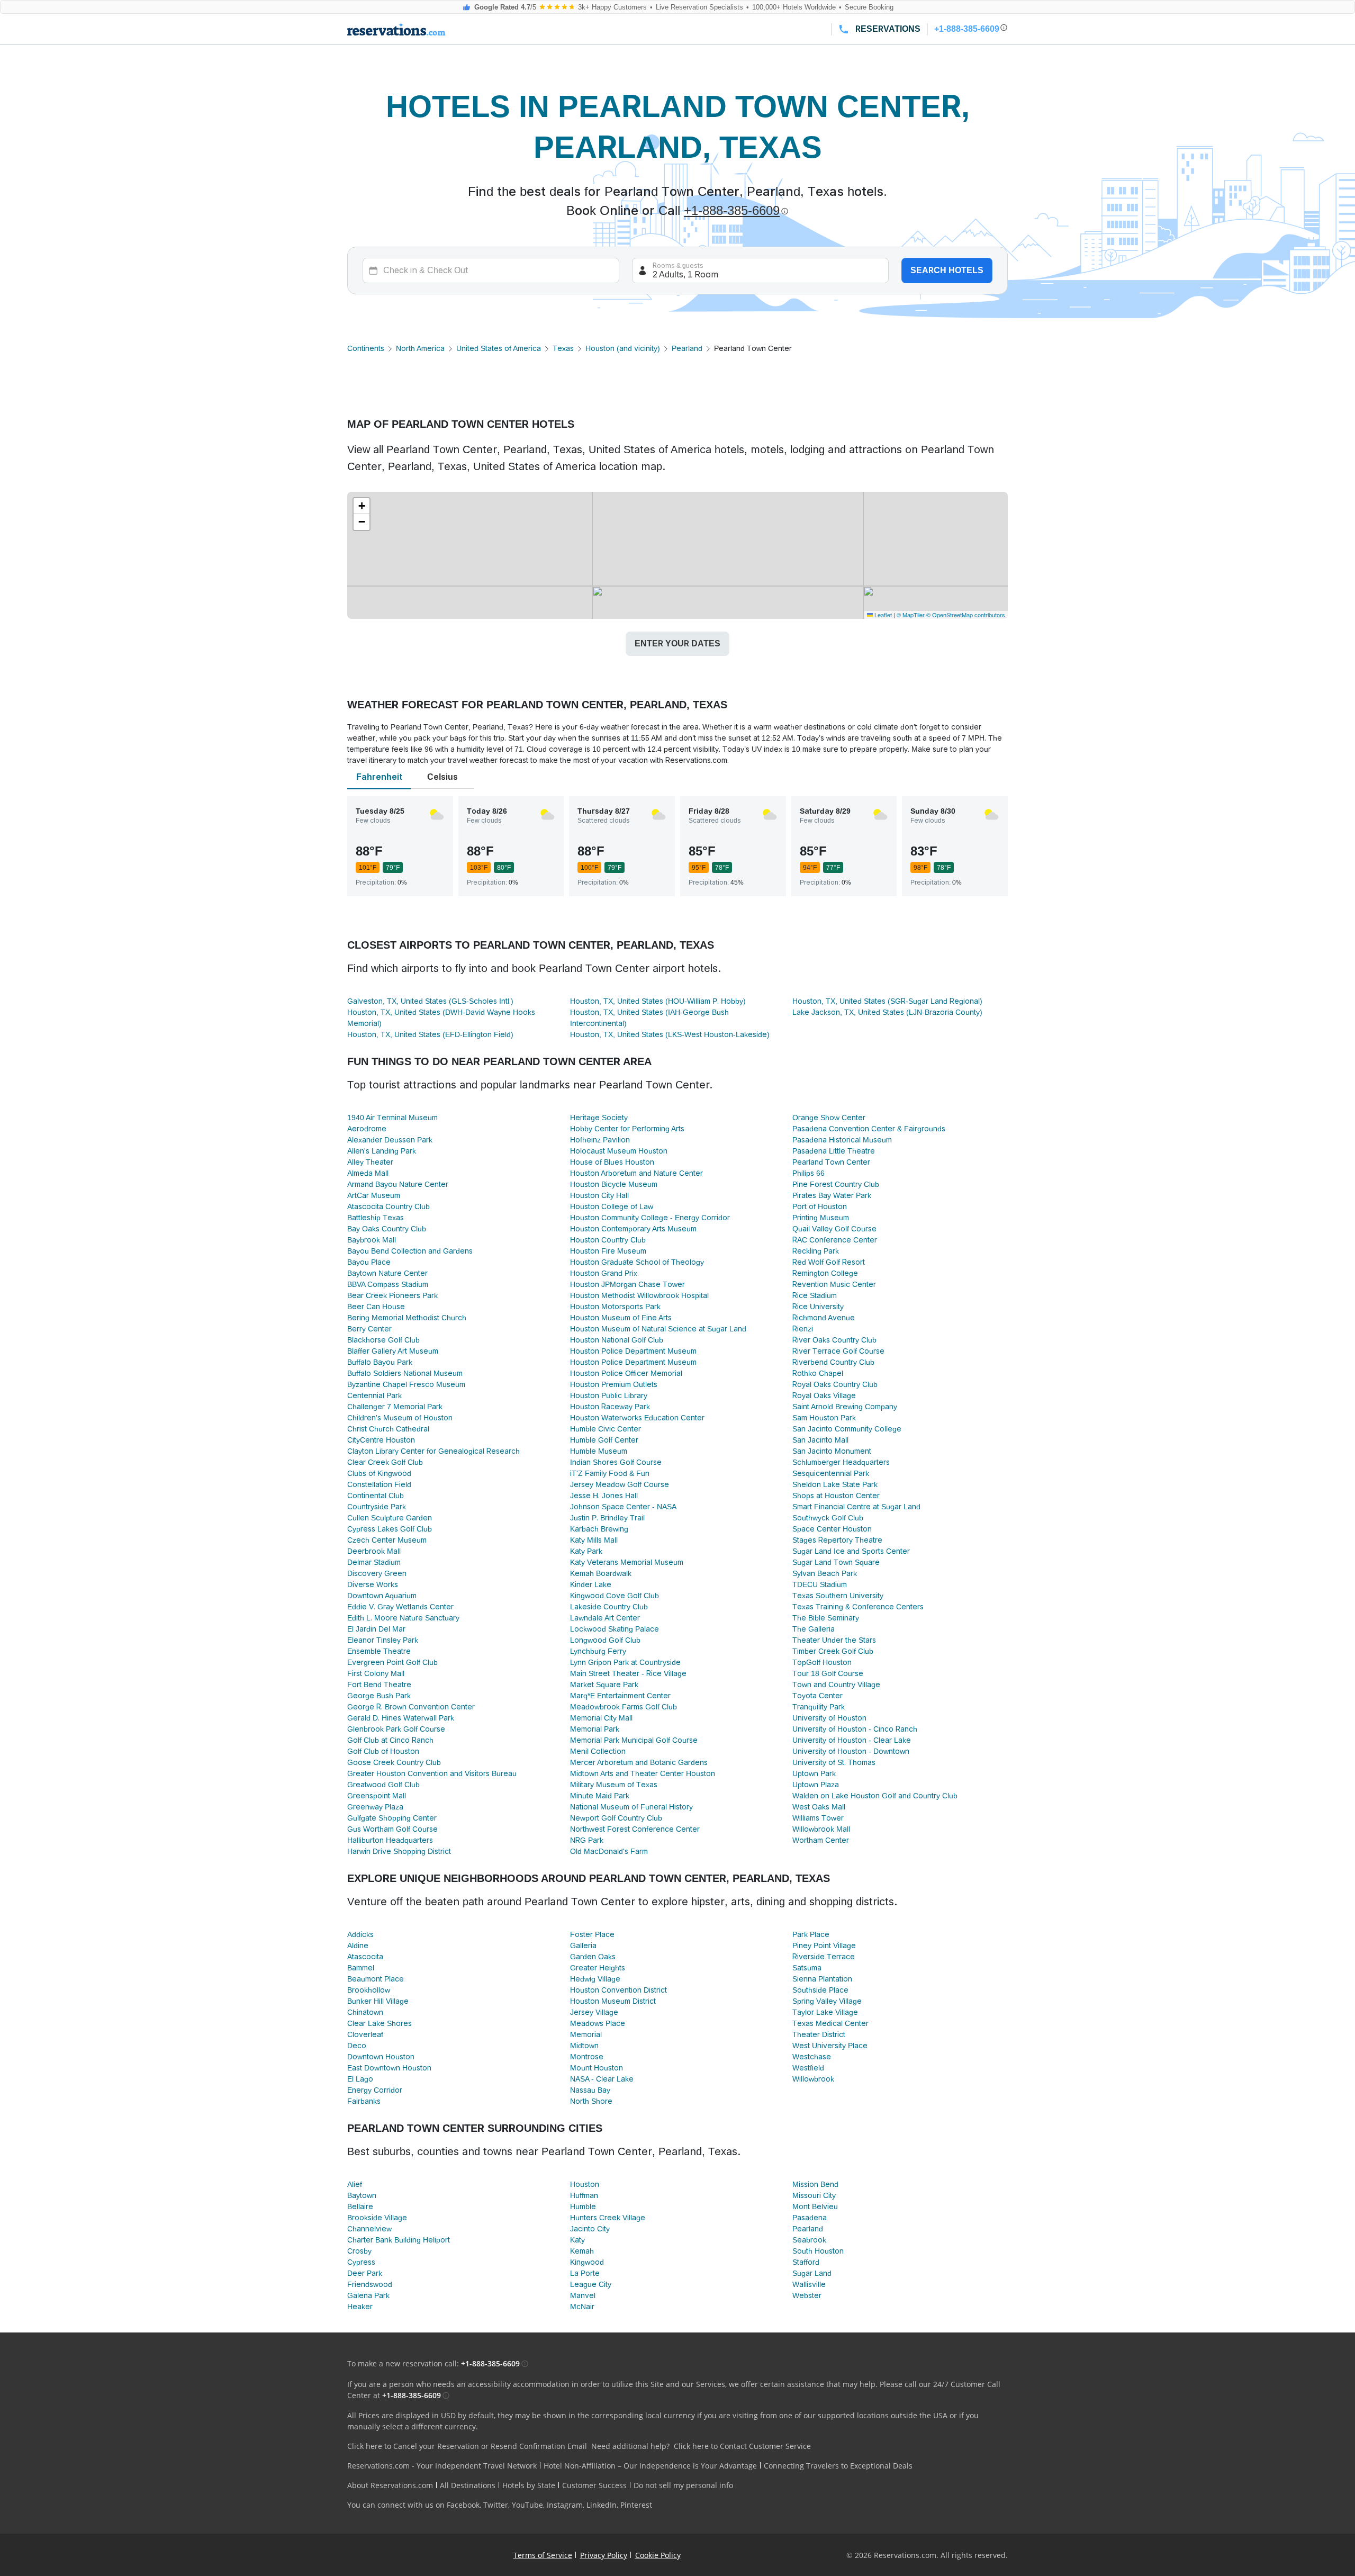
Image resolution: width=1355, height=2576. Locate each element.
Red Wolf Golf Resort (829, 1262)
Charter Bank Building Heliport (399, 2240)
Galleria (583, 1945)
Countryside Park (377, 1507)
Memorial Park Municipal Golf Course (634, 1740)
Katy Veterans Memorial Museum (627, 1562)
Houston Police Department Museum (633, 1351)
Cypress (361, 2262)
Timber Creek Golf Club (833, 1651)
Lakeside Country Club (609, 1607)
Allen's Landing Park (382, 1151)
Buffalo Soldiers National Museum (405, 1373)
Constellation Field (379, 1484)
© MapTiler (911, 615)
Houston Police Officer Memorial (626, 1373)
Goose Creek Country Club (394, 1762)
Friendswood (370, 2284)
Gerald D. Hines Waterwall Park (401, 1718)
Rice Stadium (815, 1295)
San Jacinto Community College (847, 1429)
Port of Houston (820, 1206)
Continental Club (376, 1496)
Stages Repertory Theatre (837, 1540)
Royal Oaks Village (824, 1395)
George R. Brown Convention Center (411, 1707)
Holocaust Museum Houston (619, 1151)
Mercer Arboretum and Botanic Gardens (639, 1762)
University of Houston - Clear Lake (852, 1740)
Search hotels (947, 270)
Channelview (369, 2229)
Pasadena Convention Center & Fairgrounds (869, 1129)
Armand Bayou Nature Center (398, 1184)
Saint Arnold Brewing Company (845, 1407)
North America (420, 348)
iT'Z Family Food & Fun (610, 1473)
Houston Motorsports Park (615, 1307)
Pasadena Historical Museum (842, 1140)
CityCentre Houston (381, 1440)
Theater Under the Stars (834, 1640)
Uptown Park (814, 1773)
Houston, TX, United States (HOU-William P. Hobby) (658, 1001)
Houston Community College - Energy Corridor (650, 1218)
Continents (366, 348)
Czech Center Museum (387, 1540)
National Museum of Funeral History (631, 1807)
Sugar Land (812, 2273)
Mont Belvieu (815, 2206)
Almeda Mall (368, 1173)
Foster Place (592, 1934)
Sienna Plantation (822, 1979)
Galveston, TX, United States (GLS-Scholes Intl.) (430, 1001)
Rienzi (803, 1329)
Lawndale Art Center (605, 1618)
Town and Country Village (836, 1685)
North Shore (591, 2101)
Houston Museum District (613, 2001)
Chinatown (365, 2012)
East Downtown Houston (389, 2068)
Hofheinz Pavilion (600, 1140)
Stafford (806, 2262)
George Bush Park (379, 1696)
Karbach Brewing (599, 1529)
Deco (357, 2046)
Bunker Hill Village (378, 2001)
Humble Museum (599, 1451)
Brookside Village (377, 2218)
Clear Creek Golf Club (385, 1462)
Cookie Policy (658, 2555)
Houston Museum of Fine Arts (621, 1318)
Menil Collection (598, 1751)
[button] (362, 506)
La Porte (585, 2273)
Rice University (818, 1307)
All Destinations (468, 2485)
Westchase (812, 2057)
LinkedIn (602, 2505)
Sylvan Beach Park (825, 1573)
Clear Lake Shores (380, 2023)
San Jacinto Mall (820, 1440)
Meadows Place (598, 2023)
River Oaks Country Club (834, 1340)
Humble (583, 2206)
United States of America (499, 348)
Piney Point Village (824, 1945)
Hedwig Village (595, 1979)
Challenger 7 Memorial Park (395, 1407)
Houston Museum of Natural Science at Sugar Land (658, 1329)
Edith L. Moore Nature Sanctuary (403, 1618)
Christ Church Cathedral (388, 1429)
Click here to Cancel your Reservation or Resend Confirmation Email (467, 2446)
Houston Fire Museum (608, 1251)
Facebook (463, 2505)
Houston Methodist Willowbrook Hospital (639, 1295)
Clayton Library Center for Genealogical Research (433, 1451)
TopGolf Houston (822, 1662)
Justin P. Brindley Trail (607, 1518)
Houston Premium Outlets (614, 1384)
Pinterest (636, 2505)
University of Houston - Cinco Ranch (855, 1729)
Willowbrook (813, 2079)
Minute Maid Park (600, 1796)
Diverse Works (373, 1584)
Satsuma (807, 1968)
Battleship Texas (376, 1218)
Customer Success (594, 2485)
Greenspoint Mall (377, 1796)
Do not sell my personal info (683, 2485)
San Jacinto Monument (832, 1451)
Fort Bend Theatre (379, 1685)
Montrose (587, 2057)
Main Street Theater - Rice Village (628, 1673)
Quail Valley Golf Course (834, 1229)
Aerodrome (367, 1129)
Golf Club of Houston (383, 1751)
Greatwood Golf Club (383, 1785)
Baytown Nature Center (387, 1273)
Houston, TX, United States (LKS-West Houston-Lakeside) (670, 1034)
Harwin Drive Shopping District (399, 1851)
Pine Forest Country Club (836, 1184)
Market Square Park (604, 1685)
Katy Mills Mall (594, 1540)
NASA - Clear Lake (602, 2079)
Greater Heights (598, 1968)
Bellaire (360, 2206)
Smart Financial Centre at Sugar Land (856, 1507)
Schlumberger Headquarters (841, 1462)
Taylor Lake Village (825, 2012)
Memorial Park (595, 1729)
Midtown (584, 2046)
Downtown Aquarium (382, 1596)
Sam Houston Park (824, 1418)
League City (591, 2284)
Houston (585, 2184)
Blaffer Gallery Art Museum (393, 1351)
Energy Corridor (375, 2090)
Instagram (565, 2505)
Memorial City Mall (601, 1718)
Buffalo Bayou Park (380, 1362)
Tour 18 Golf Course (828, 1673)
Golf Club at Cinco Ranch (390, 1740)
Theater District (819, 2034)
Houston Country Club (608, 1240)
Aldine (358, 1945)
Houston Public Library (609, 1395)
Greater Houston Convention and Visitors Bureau (432, 1773)
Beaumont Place (376, 1979)
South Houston (818, 2251)
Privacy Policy (604, 2555)
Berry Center (369, 1329)
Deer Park (365, 2273)
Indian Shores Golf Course (616, 1462)
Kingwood (587, 2262)
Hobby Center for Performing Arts (627, 1129)
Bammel (361, 1968)
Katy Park (586, 1551)
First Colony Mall (376, 1673)
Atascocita (365, 1957)
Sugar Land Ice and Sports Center (851, 1551)
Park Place (811, 1934)
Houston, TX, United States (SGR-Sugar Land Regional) (887, 1001)
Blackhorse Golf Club (383, 1340)
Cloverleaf (365, 2034)
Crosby (359, 2251)
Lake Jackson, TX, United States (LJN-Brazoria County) (887, 1012)
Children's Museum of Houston (400, 1418)
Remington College (825, 1273)
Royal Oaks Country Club (835, 1384)
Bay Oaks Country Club (387, 1229)
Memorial (586, 2034)
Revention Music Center (834, 1284)
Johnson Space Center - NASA (623, 1507)
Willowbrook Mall (821, 1829)
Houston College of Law (612, 1206)
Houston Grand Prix (604, 1273)
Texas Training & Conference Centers (858, 1607)
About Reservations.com (390, 2485)
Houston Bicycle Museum (614, 1184)
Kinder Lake (591, 1584)
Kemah (582, 2251)
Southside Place (820, 1990)
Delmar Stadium (374, 1562)
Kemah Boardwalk (601, 1573)
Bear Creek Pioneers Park (392, 1295)
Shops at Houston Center (836, 1496)
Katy (577, 2240)
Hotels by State (529, 2485)
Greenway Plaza (375, 1807)
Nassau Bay (590, 2090)
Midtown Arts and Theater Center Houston (643, 1773)
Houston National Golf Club (617, 1340)
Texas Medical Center (830, 2023)
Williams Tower (818, 1818)
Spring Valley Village (827, 2001)
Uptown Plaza (816, 1785)
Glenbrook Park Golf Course (396, 1729)
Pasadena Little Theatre (834, 1151)
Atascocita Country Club (389, 1206)
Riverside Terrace (824, 1957)
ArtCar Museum (374, 1195)
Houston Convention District (618, 1990)
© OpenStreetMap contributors (966, 615)
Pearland (687, 348)
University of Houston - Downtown (851, 1751)
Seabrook (809, 2240)
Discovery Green (377, 1573)
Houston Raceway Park (610, 1407)
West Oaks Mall (819, 1807)
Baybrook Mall (372, 1240)
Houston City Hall (599, 1195)
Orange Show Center (829, 1118)
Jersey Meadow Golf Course (620, 1484)
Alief (355, 2184)
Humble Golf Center (604, 1440)
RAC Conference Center (835, 1240)
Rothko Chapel (818, 1373)
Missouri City (814, 2195)
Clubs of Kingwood (379, 1473)
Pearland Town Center (831, 1162)
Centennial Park (374, 1395)
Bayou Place (369, 1262)
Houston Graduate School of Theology (637, 1262)
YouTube (527, 2505)
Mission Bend (815, 2184)
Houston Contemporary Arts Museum (633, 1229)
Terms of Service (543, 2555)
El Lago (360, 2079)
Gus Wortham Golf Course (392, 1829)
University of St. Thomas (834, 1762)
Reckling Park (816, 1251)
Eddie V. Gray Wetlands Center (400, 1607)
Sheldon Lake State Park (835, 1484)
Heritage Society (599, 1118)
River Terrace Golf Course (838, 1351)
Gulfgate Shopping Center (392, 1818)
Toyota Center (817, 1696)
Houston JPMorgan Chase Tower (627, 1284)
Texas (563, 348)
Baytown (362, 2195)
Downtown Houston (381, 2057)
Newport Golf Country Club (616, 1818)
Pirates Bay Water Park (832, 1195)
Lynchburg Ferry (598, 1651)
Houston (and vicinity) (623, 348)
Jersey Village (594, 2012)
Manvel (583, 2295)
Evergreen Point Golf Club (392, 1662)
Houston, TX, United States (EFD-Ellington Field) (430, 1034)
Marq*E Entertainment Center (620, 1696)
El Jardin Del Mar (376, 1629)
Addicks (360, 1934)
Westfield (808, 2068)
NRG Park (587, 1840)
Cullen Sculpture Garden (390, 1518)
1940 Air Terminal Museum (392, 1118)
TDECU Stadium (820, 1584)
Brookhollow (369, 1990)
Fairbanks (364, 2101)
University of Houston (829, 1718)
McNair (582, 2307)
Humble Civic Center (606, 1429)
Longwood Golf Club (605, 1640)
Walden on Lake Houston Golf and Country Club (875, 1796)
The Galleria (814, 1629)
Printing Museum (821, 1218)
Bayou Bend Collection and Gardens (410, 1251)
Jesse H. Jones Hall (604, 1496)
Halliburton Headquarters (390, 1840)
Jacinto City (590, 2229)
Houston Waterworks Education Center (637, 1418)
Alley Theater (370, 1162)
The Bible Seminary (826, 1618)
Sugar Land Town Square (836, 1562)
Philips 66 (809, 1173)
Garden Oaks (593, 1957)
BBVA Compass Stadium (388, 1284)
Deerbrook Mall (374, 1551)
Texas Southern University (838, 1596)
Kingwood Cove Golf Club (615, 1596)
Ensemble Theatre (379, 1651)
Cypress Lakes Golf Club (390, 1529)
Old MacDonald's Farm (609, 1851)
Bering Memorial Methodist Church (407, 1318)
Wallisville (809, 2284)
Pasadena (810, 2218)
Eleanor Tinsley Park (383, 1640)
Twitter (496, 2505)
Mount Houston (597, 2068)
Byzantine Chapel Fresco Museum (406, 1384)
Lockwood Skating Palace (615, 1629)
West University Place (830, 2046)
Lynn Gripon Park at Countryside (625, 1662)
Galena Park (368, 2295)
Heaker (360, 2307)
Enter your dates (677, 643)
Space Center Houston (832, 1529)
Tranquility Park (819, 1707)
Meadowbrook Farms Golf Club (624, 1707)
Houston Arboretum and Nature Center (636, 1173)
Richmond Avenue (824, 1318)
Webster (807, 2295)
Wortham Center (821, 1840)
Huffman (584, 2195)
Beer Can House (376, 1307)
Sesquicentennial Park (831, 1473)
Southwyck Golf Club (828, 1518)
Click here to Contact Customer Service (742, 2446)
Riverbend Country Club (833, 1362)
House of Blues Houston (612, 1162)
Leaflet (882, 615)
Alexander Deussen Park (390, 1140)
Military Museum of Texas (614, 1785)
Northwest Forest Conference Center (635, 1829)
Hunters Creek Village (608, 2218)
